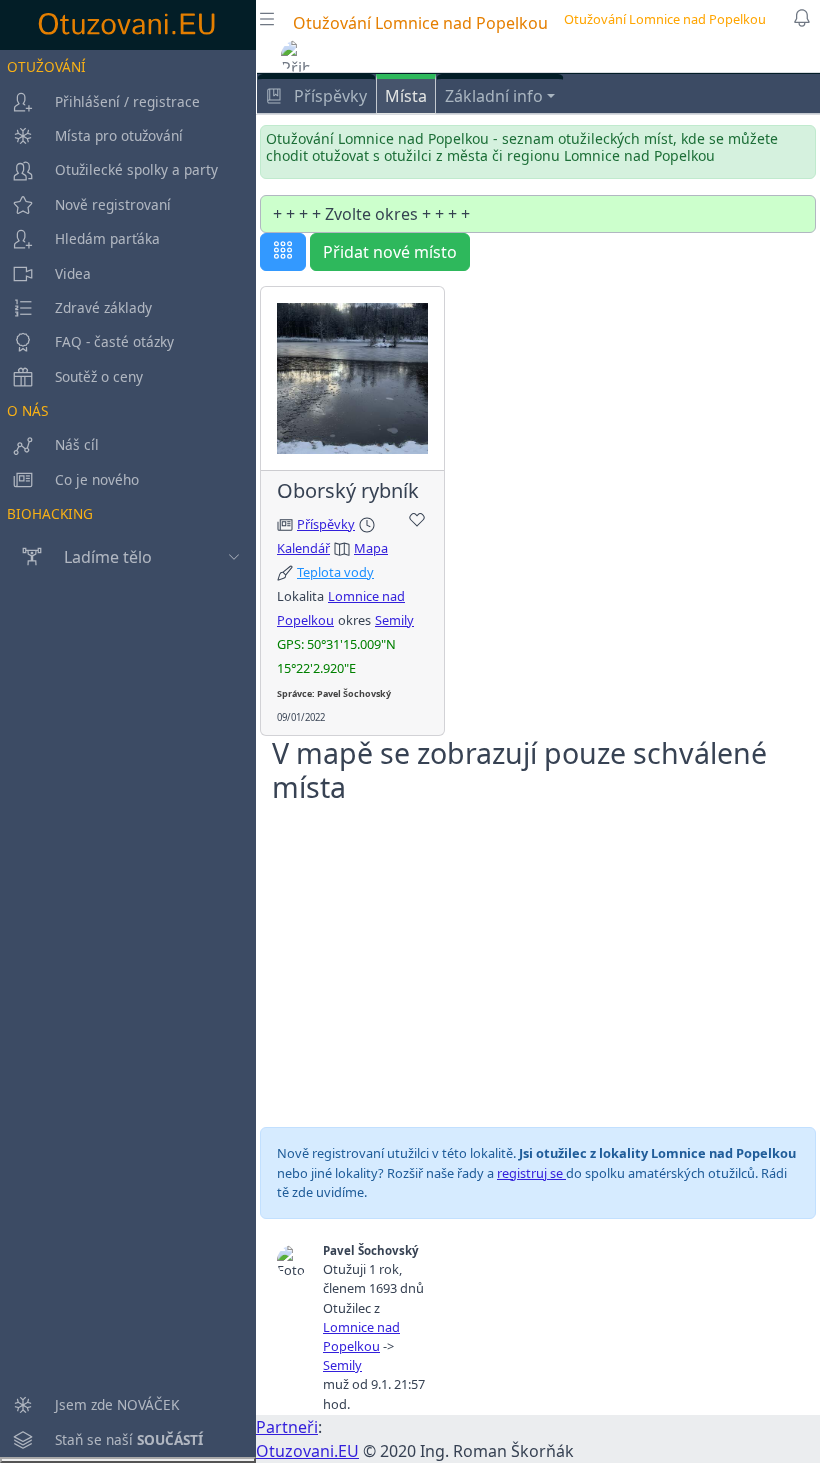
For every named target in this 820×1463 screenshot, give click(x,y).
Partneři (287, 1427)
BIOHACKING (50, 513)
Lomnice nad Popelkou (361, 1336)
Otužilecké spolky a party (136, 169)
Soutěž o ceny (99, 376)
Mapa (371, 548)
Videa (73, 273)
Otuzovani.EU (307, 1451)
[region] (128, 753)
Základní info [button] (494, 96)
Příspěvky (328, 96)
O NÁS (27, 410)
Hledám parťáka (107, 238)
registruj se (531, 1173)
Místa (406, 96)
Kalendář (303, 548)
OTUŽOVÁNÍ (46, 66)
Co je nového (97, 479)
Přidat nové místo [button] (390, 252)
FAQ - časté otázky (114, 341)
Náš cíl (77, 444)
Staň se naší (129, 1439)
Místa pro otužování (119, 135)
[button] (297, 56)
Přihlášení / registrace (127, 101)
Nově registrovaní (113, 204)
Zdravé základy (103, 307)
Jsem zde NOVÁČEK (117, 1404)
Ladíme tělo (108, 557)
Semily (394, 620)
